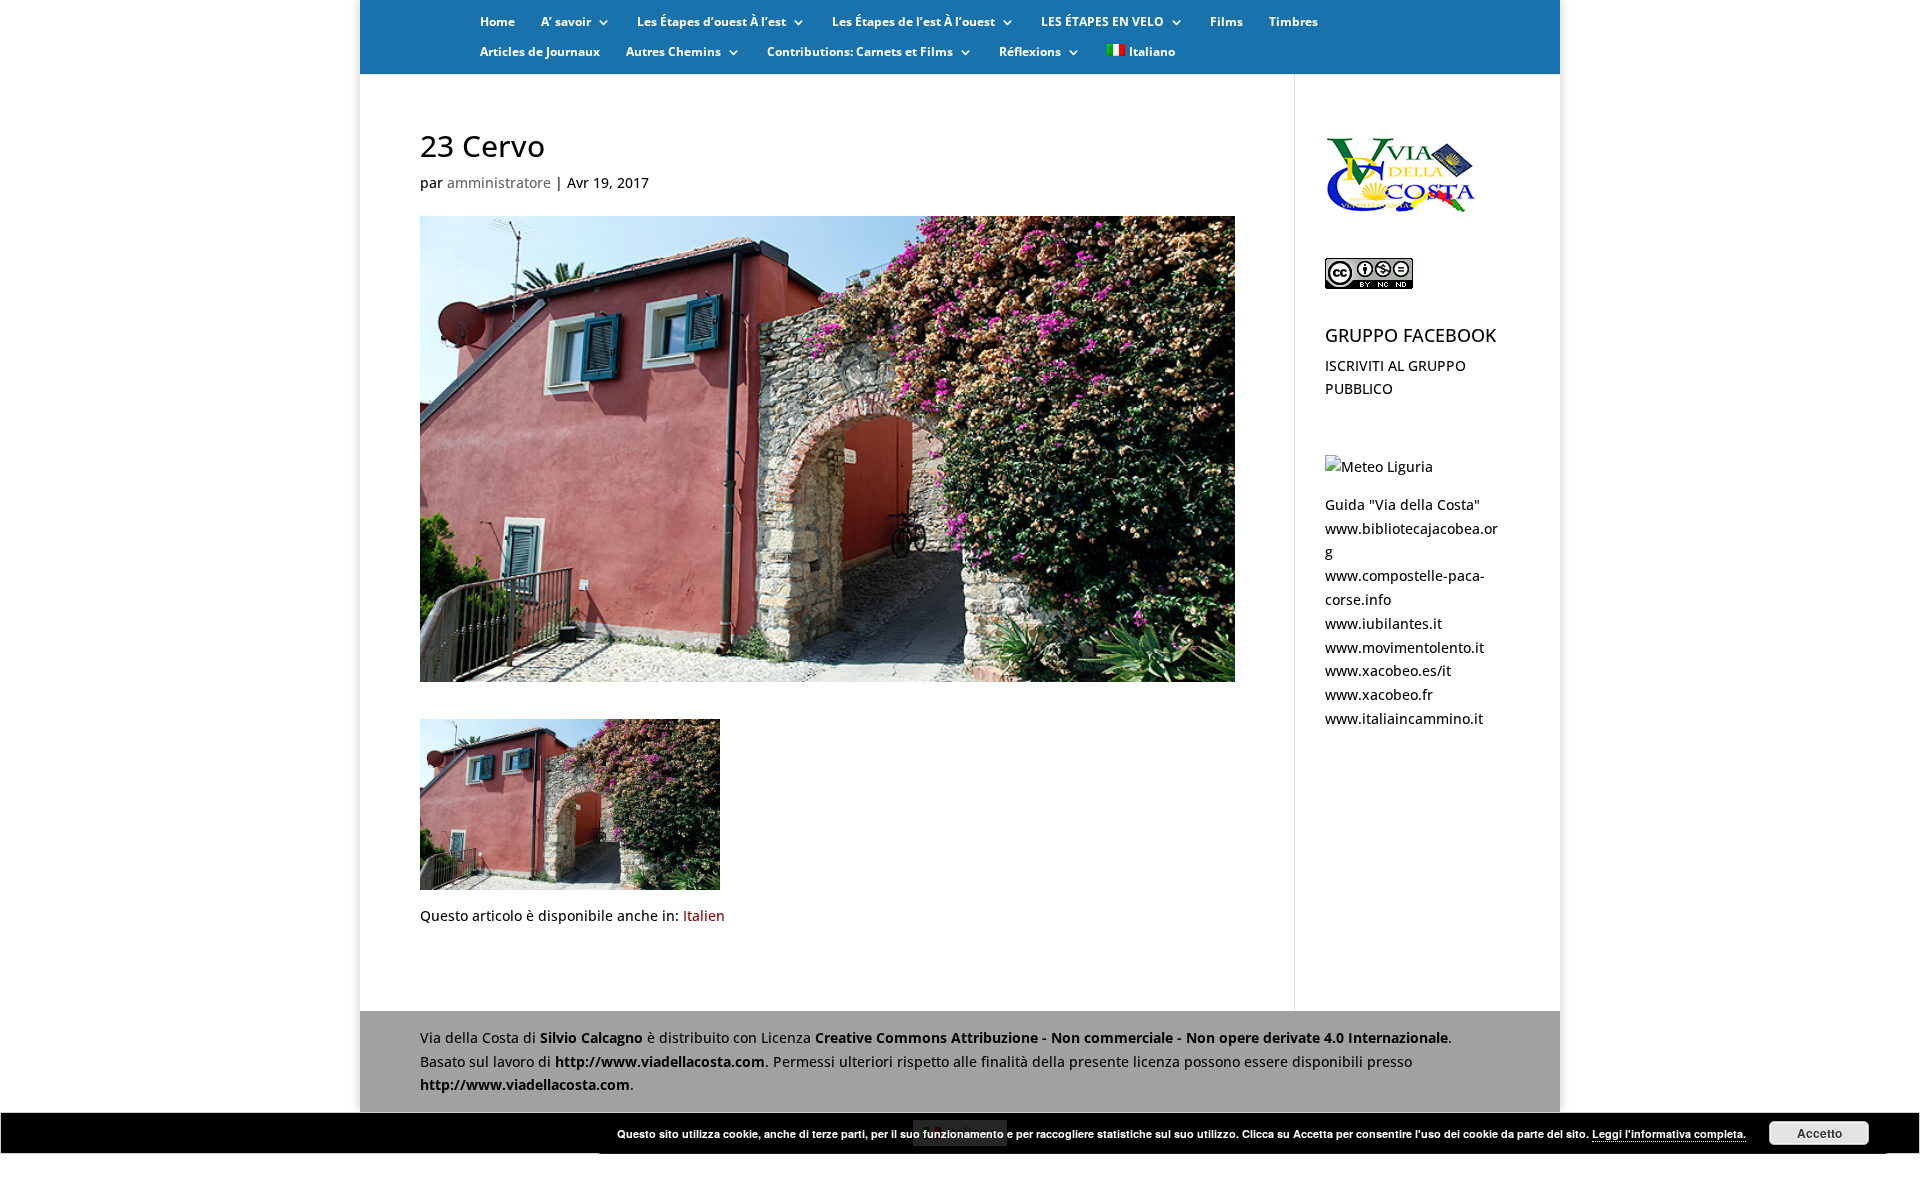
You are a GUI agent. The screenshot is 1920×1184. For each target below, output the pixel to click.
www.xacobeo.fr (1379, 694)
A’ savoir (566, 22)
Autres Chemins (673, 52)
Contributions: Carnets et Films (860, 52)
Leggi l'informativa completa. (1669, 1133)
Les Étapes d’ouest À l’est (711, 22)
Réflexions (1030, 52)
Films (1226, 22)
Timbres (1293, 22)
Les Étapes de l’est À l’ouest (913, 22)
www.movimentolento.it (1404, 647)
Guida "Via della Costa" (1402, 504)
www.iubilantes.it (1383, 623)
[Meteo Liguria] (1379, 466)
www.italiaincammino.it (1404, 718)
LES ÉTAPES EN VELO (1102, 22)
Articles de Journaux (540, 52)
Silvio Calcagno (593, 1037)
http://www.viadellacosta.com (660, 1061)
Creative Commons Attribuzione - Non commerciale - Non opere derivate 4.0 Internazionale (1131, 1037)
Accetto (1819, 1133)
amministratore (499, 182)
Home (497, 22)
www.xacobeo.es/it (1388, 670)
